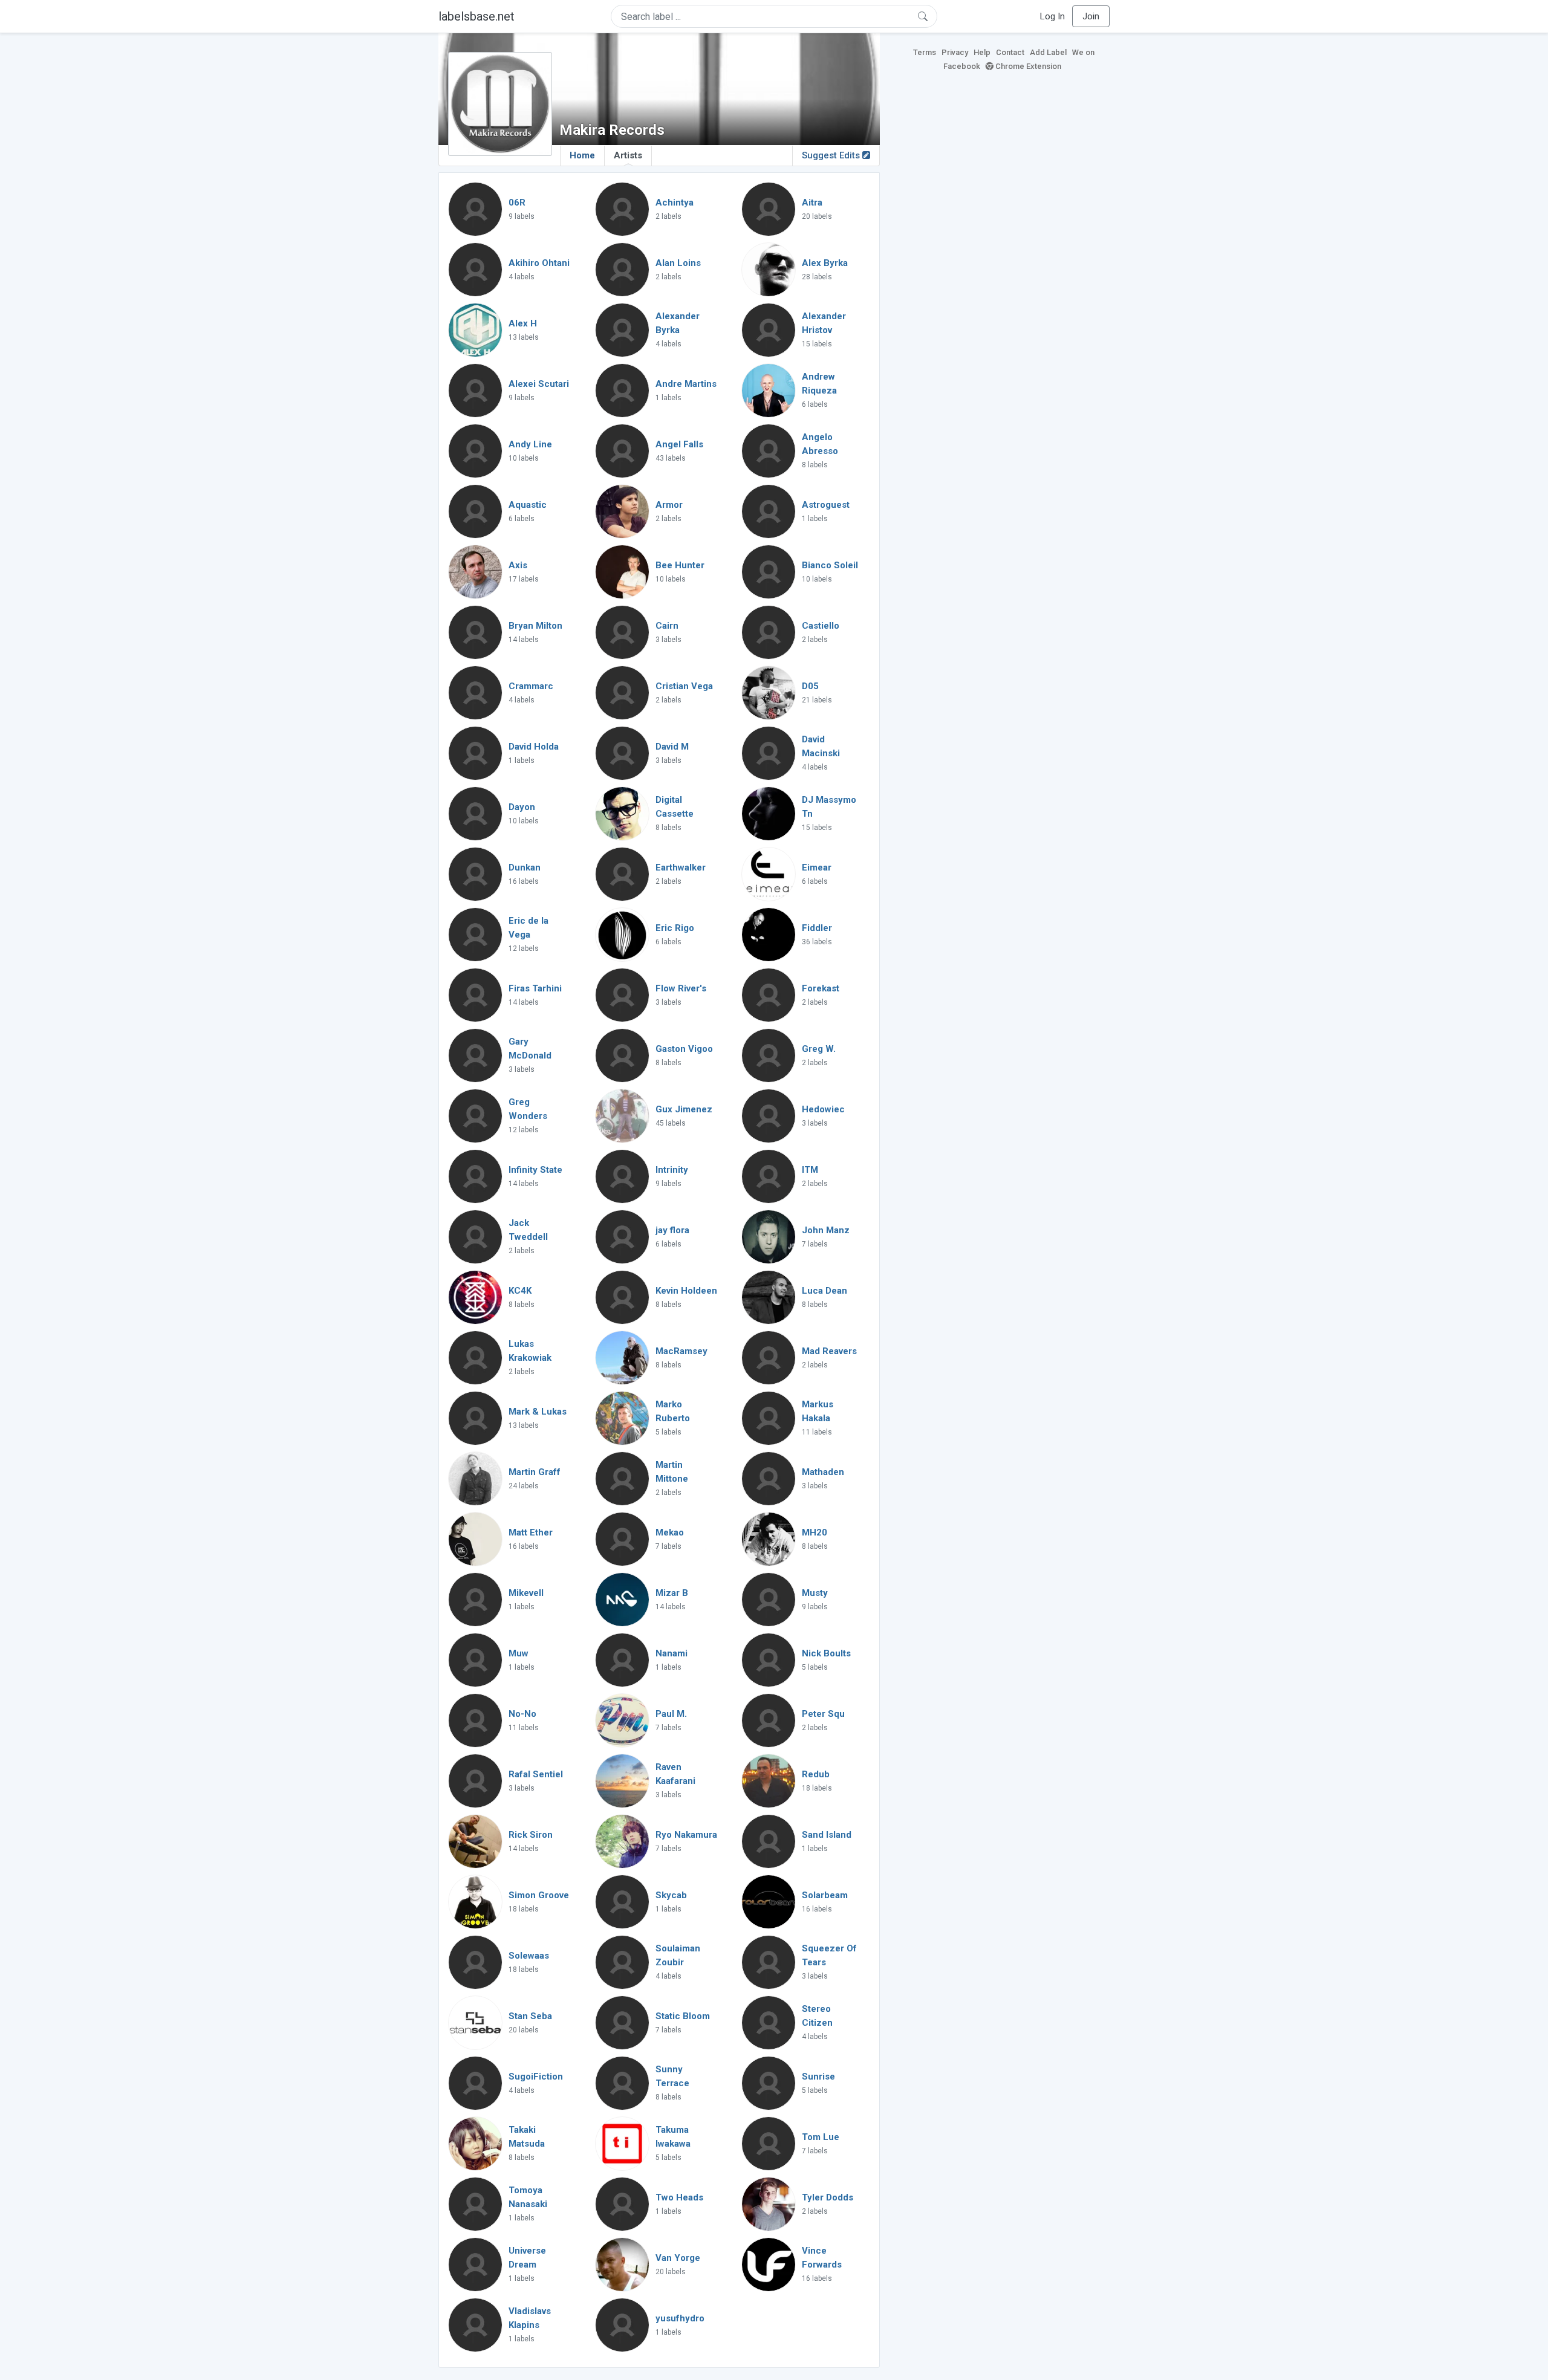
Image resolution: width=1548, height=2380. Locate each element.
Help (982, 52)
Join (1091, 16)
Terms (925, 52)
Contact (1010, 52)
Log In (1052, 16)
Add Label (1048, 52)
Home (582, 155)
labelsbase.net (476, 16)
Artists (628, 155)
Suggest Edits (832, 155)
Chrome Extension (1027, 66)
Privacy (955, 52)
